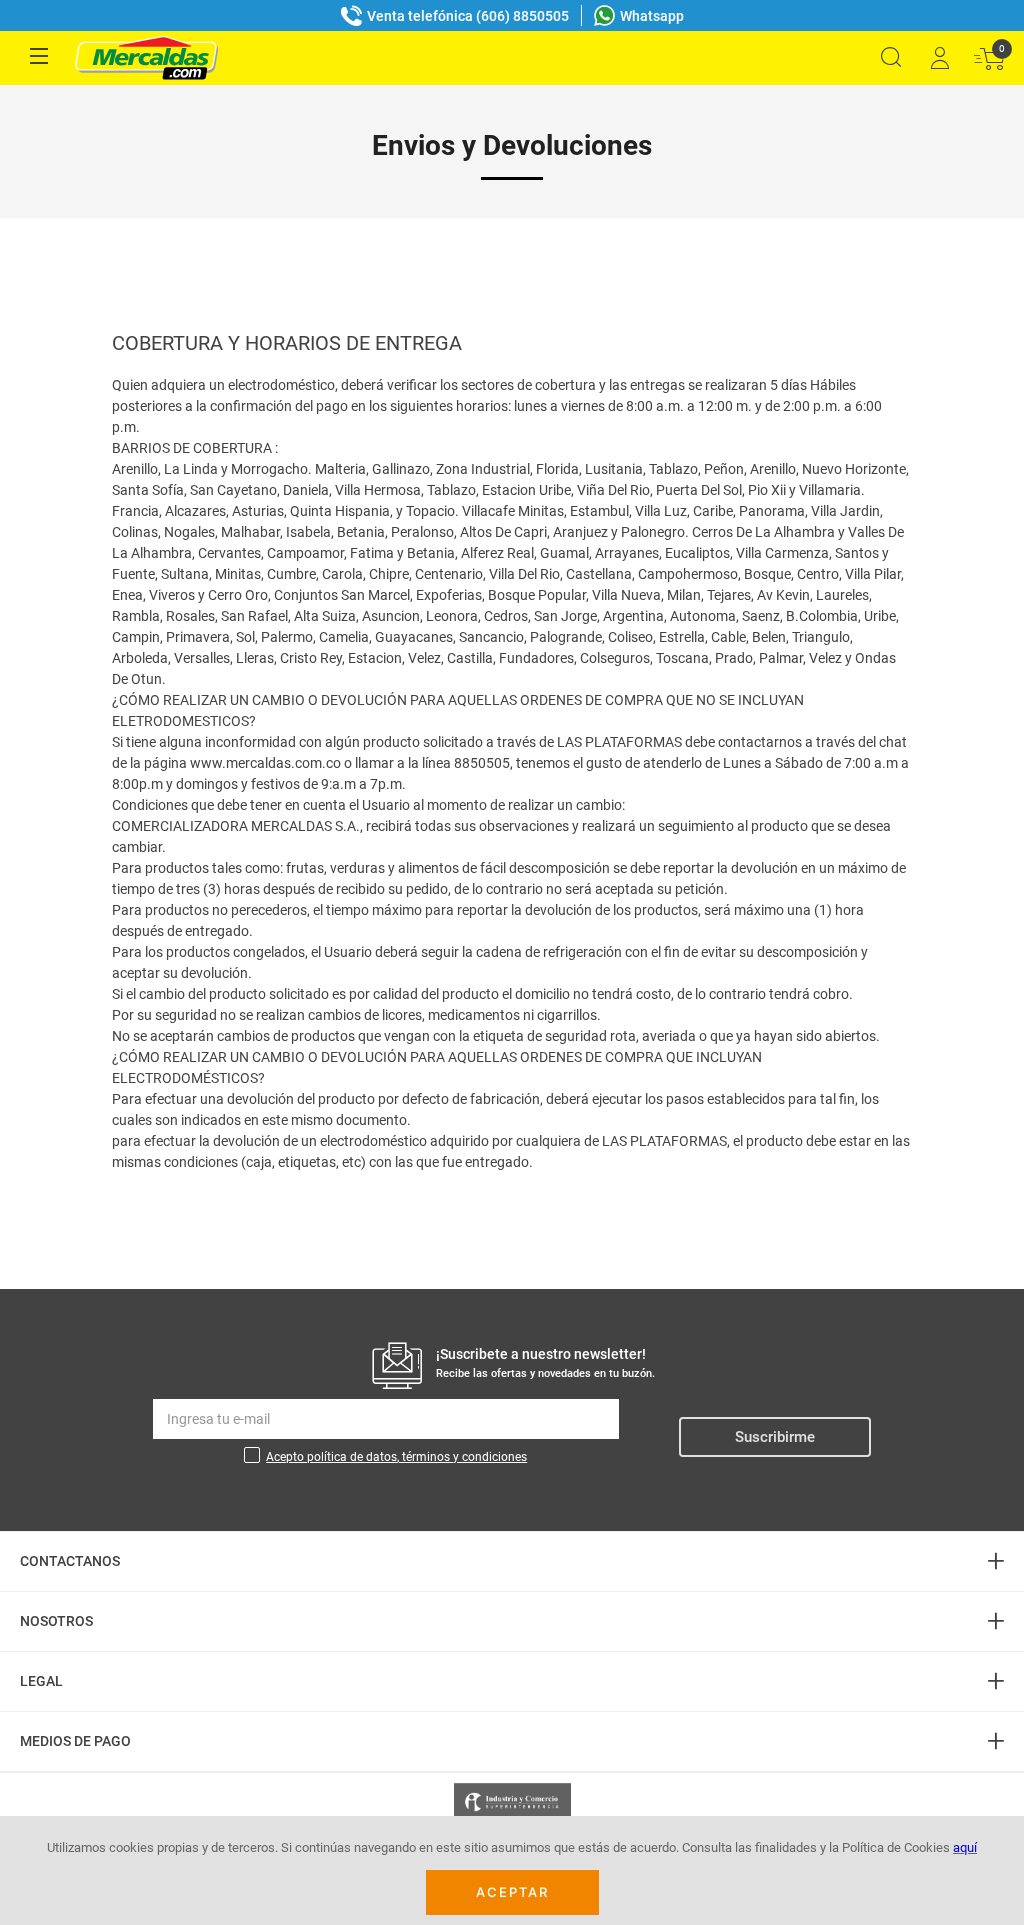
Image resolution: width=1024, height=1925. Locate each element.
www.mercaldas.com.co (265, 763)
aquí (965, 1847)
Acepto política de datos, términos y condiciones (396, 1457)
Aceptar (512, 1892)
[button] (891, 57)
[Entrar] (939, 58)
